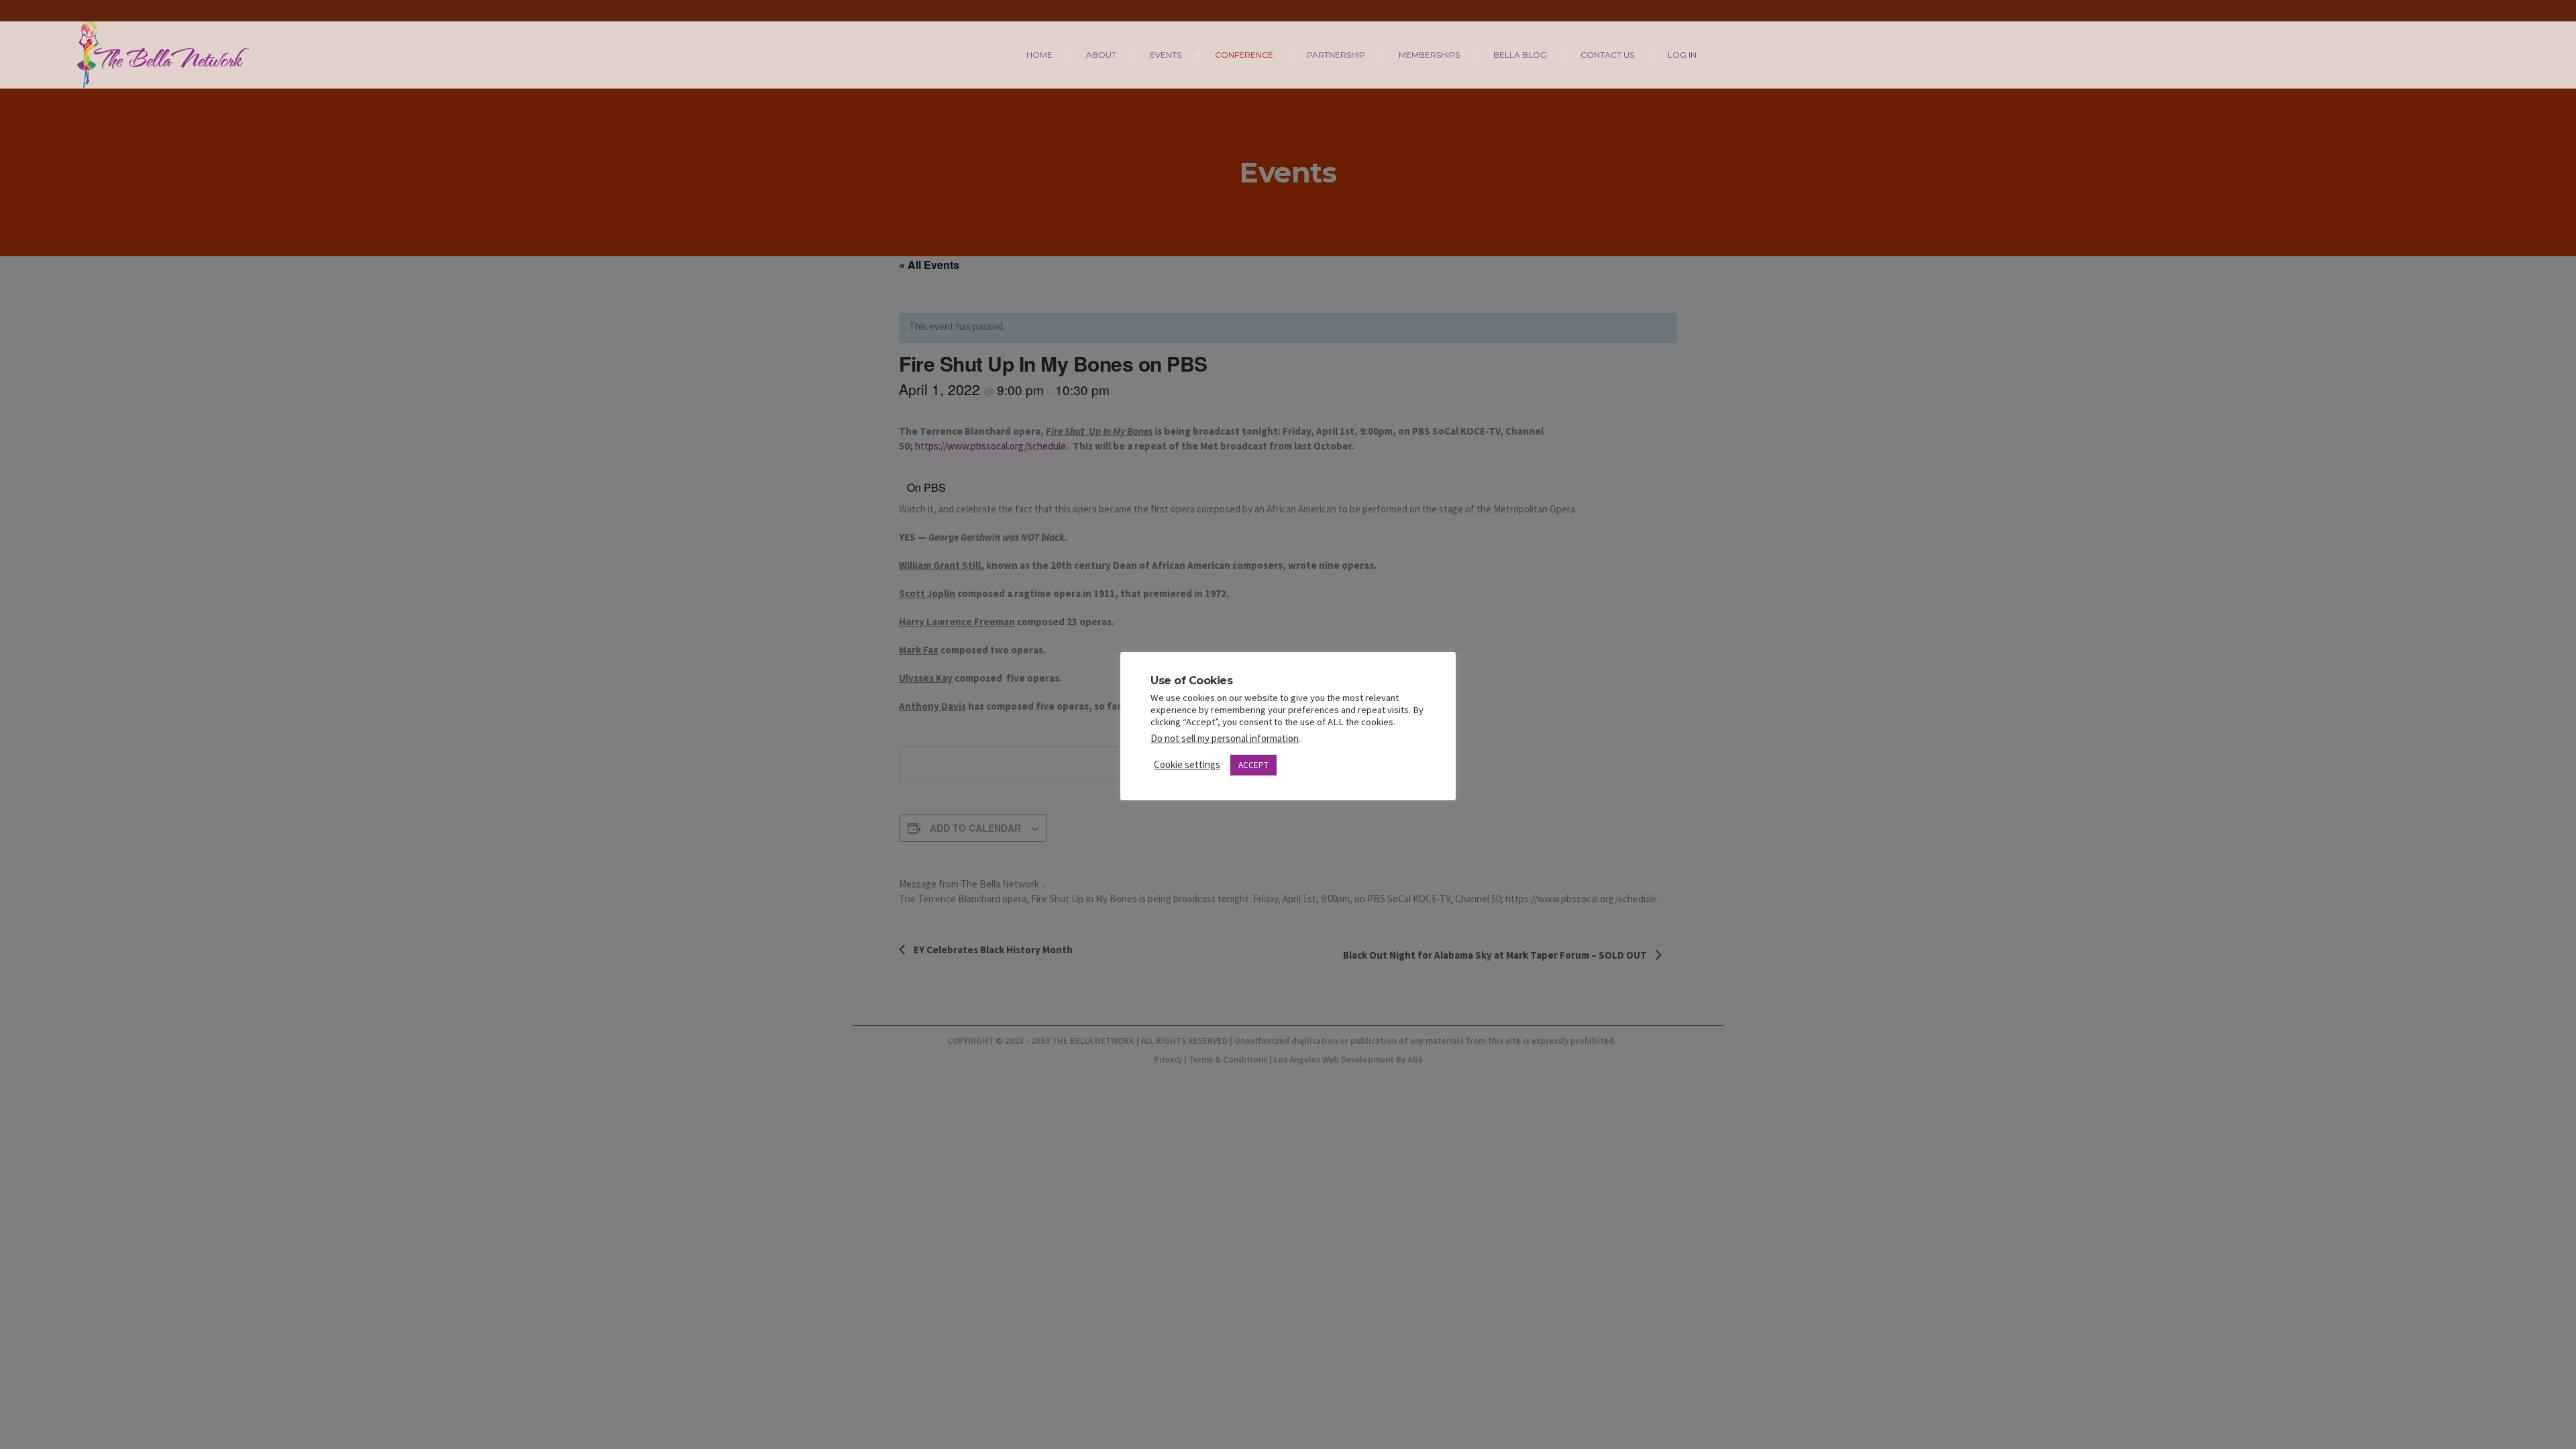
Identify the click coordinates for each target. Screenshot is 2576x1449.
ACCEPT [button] (1253, 765)
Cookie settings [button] (1187, 764)
